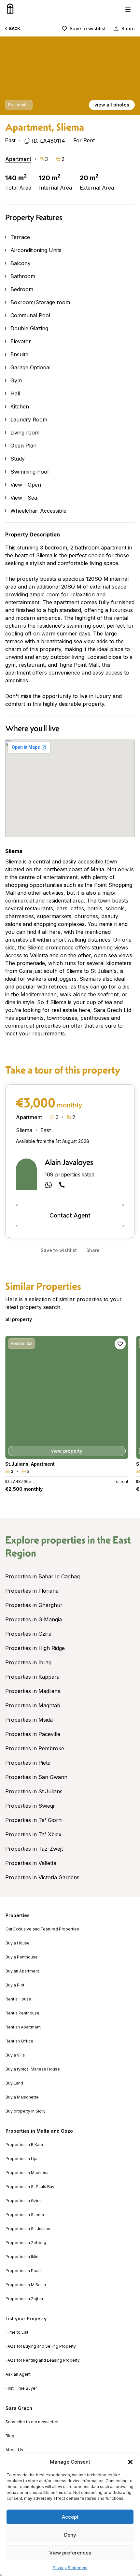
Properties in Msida (29, 1720)
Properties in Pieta (28, 1763)
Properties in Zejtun (24, 2299)
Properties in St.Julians (34, 1791)
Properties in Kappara (32, 1677)
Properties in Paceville (33, 1734)
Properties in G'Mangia (34, 1619)
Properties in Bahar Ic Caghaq (42, 1576)
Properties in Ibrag (28, 1662)
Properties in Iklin (22, 2257)
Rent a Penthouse (22, 2013)
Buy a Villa (15, 2055)
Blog (10, 2436)
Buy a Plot (15, 1985)
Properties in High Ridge (35, 1648)
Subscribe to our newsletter (32, 2422)
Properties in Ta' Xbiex (33, 1834)
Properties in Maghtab (33, 1705)
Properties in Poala (24, 2271)
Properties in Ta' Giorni (34, 1820)
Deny (70, 2535)
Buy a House (18, 1943)
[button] (130, 2462)
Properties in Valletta (31, 1863)
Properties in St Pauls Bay (30, 2187)
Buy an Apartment (22, 1971)
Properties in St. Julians (28, 2229)
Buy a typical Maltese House (33, 2069)
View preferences (70, 2553)
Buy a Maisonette (22, 2097)
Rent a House (18, 1999)
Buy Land (14, 2083)
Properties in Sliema (25, 2215)
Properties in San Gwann (36, 1777)
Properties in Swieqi (30, 1806)
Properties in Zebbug (26, 2243)
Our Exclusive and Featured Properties (42, 1929)
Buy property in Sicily (26, 2111)
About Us (14, 2450)
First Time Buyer (21, 2388)
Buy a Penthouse (22, 1957)
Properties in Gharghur (34, 1605)
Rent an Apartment (23, 2027)
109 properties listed (70, 1174)
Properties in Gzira (28, 1634)
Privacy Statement (70, 2568)
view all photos (112, 105)
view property (67, 1451)
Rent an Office (19, 2041)
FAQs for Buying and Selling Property (41, 2346)
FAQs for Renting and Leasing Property (43, 2360)
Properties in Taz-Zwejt (34, 1849)
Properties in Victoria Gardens (42, 1877)
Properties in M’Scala (26, 2285)
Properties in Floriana (32, 1591)
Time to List (17, 2332)
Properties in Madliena (33, 1691)
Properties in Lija (21, 2159)
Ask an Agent (18, 2374)
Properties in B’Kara (24, 2145)
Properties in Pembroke (35, 1748)
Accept (70, 2517)
